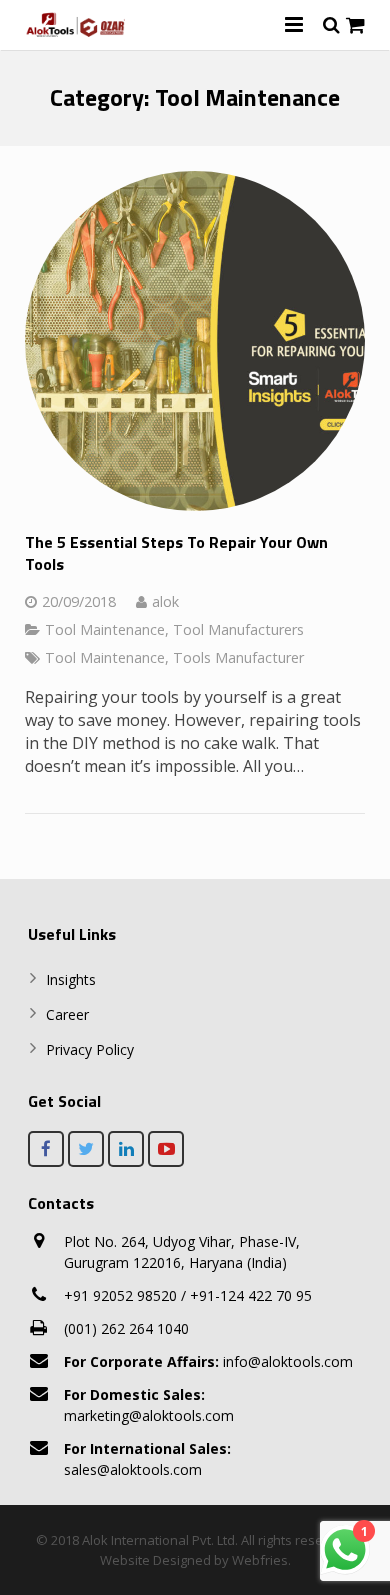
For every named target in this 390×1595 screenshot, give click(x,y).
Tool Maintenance (105, 629)
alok (165, 601)
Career (67, 1014)
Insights (71, 979)
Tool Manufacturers (238, 629)
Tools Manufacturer (238, 657)
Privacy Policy (90, 1049)
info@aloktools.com (208, 1361)
